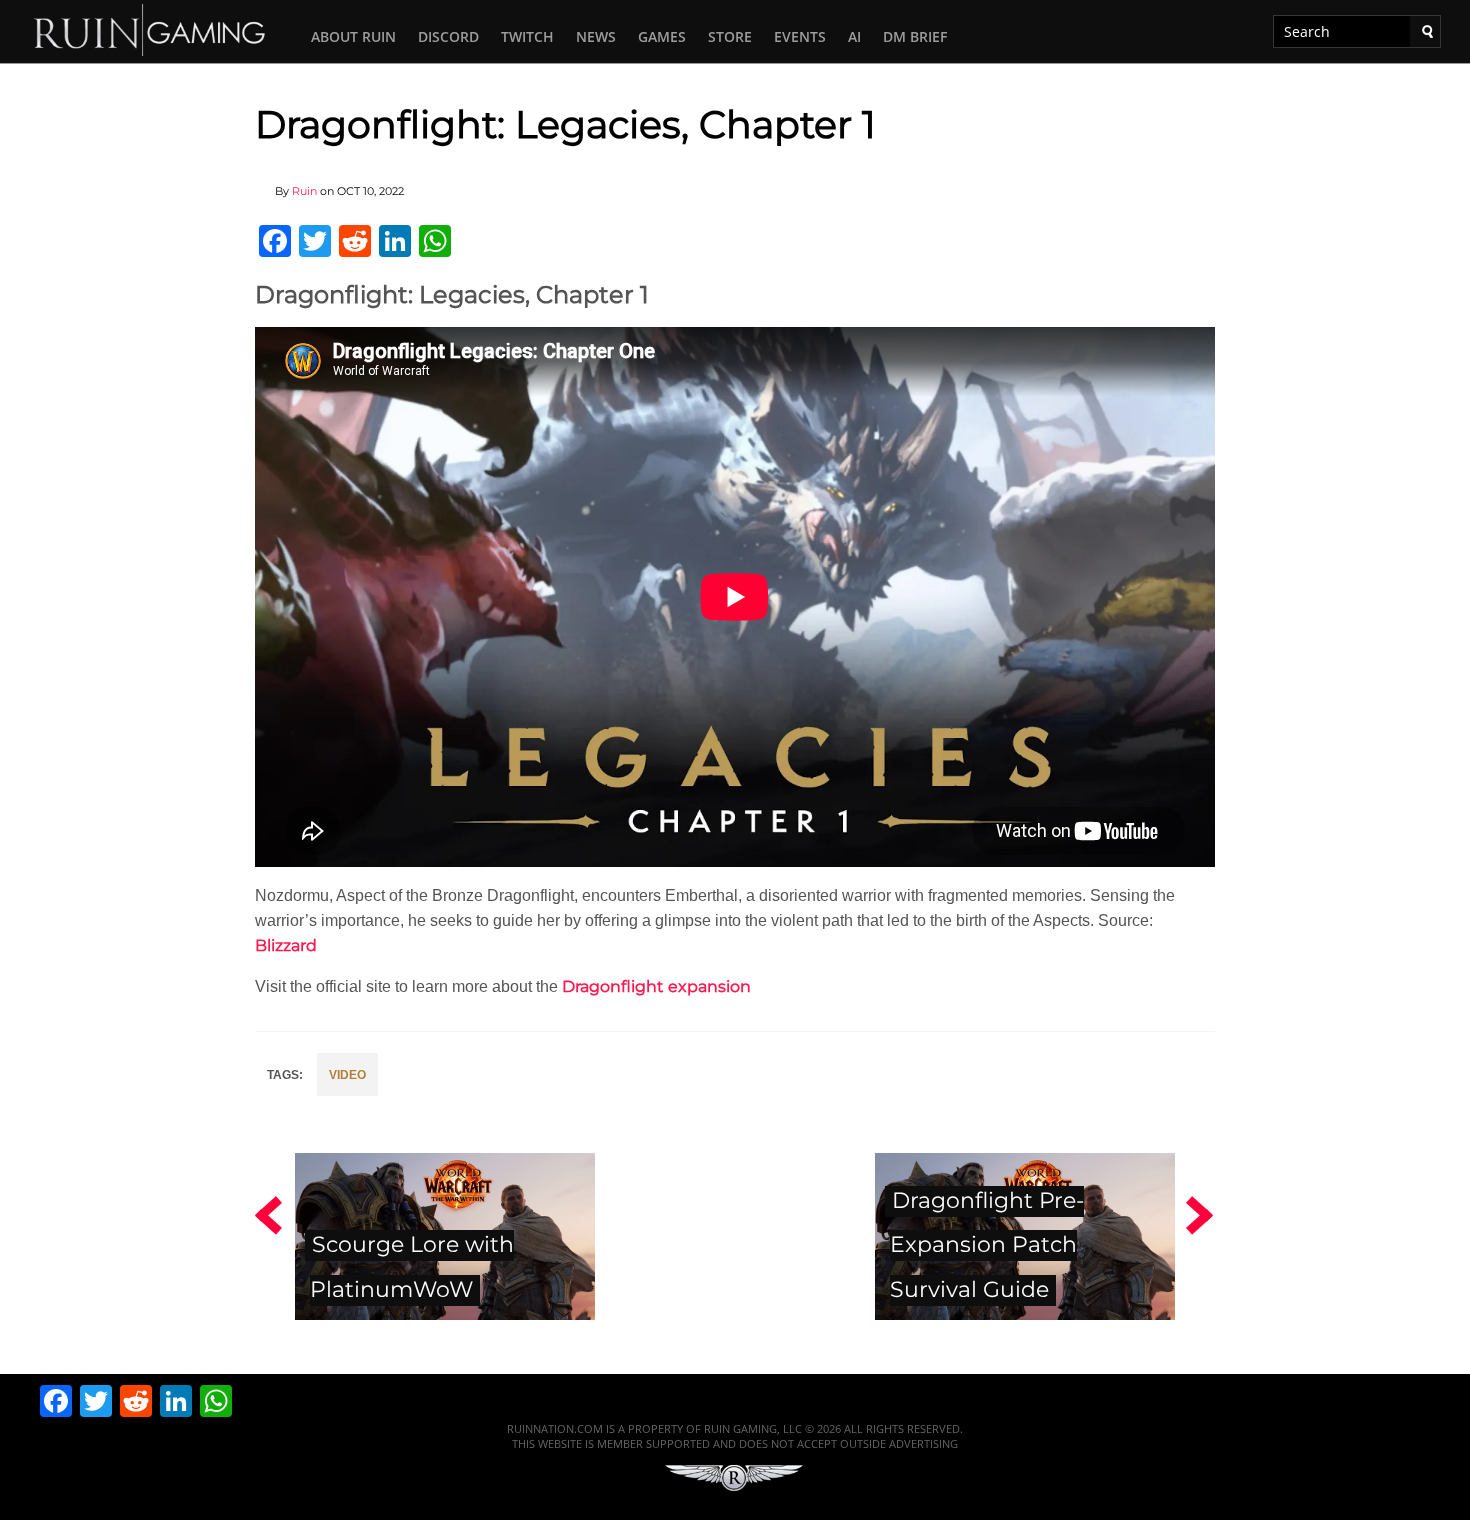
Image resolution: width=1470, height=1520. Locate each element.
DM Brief (915, 36)
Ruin (304, 191)
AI (854, 36)
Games (662, 36)
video (347, 1075)
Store (730, 36)
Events (800, 36)
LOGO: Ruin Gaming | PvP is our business (150, 28)
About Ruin (353, 36)
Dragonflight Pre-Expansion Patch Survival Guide (987, 1245)
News (596, 36)
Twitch (527, 36)
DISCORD (448, 36)
